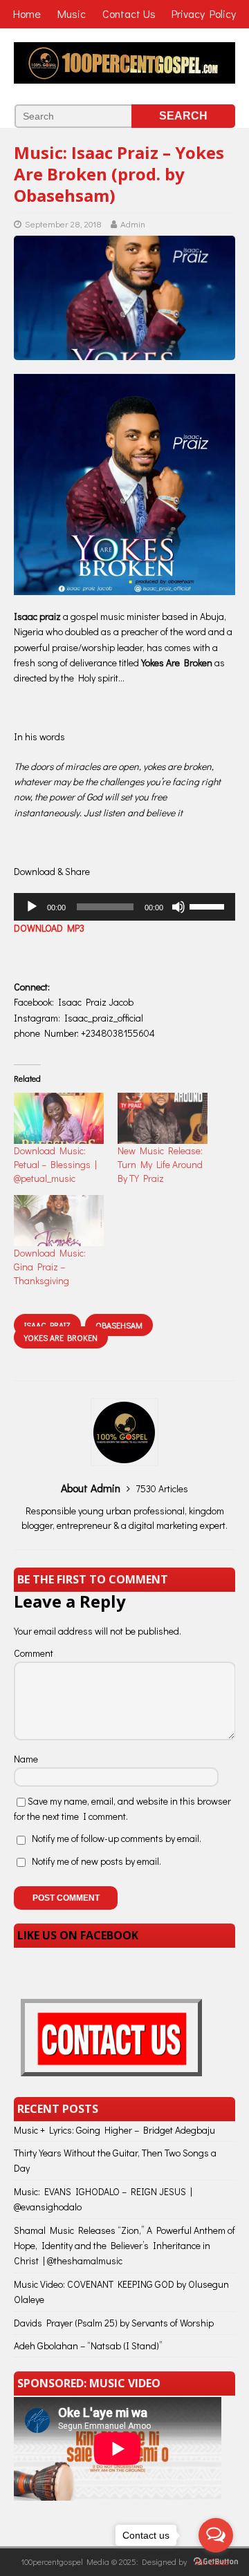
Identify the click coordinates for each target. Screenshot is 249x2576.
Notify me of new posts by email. (96, 1861)
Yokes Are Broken (61, 1337)
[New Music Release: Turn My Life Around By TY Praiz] (163, 1118)
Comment (34, 1653)
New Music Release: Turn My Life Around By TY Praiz (160, 1164)
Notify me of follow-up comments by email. (117, 1838)
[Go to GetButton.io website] (216, 2562)
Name (26, 1759)
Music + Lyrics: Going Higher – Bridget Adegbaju (114, 2130)
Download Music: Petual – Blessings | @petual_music (55, 1164)
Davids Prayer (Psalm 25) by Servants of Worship (114, 2323)
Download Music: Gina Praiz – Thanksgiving (50, 1267)
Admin (133, 224)
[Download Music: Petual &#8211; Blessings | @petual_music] (59, 1118)
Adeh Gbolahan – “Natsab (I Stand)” (88, 2345)
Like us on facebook (78, 1935)
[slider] (209, 905)
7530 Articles (162, 1488)
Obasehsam (119, 1325)
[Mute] (178, 907)
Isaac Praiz (47, 1325)
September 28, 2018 (63, 224)
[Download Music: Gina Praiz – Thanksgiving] (59, 1221)
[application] (124, 907)
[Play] (32, 907)
